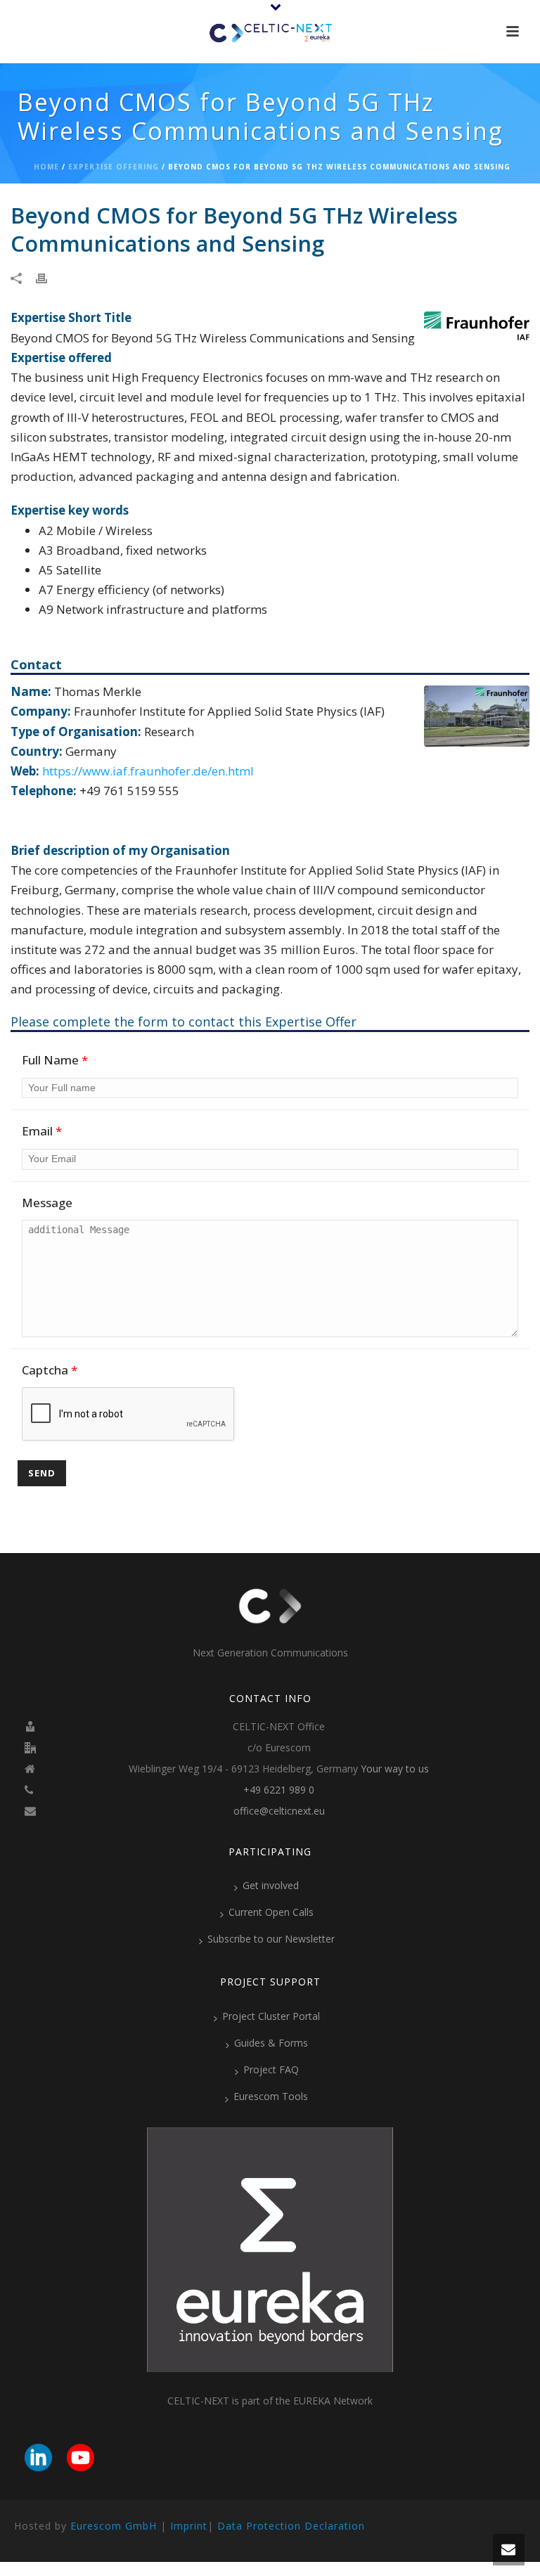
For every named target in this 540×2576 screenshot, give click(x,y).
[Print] (49, 277)
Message (47, 1203)
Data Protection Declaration (291, 2526)
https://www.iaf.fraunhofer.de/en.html (148, 771)
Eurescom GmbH (114, 2526)
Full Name (55, 1060)
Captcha (50, 1370)
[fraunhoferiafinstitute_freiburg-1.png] (477, 715)
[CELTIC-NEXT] (270, 32)
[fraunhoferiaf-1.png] (477, 324)
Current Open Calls (271, 1912)
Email (42, 1131)
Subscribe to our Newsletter (271, 1939)
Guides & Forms (271, 2043)
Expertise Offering (114, 167)
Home (46, 167)
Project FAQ (271, 2069)
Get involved (271, 1885)
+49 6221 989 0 (279, 1790)
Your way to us (395, 1769)
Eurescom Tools (271, 2096)
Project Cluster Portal (271, 2016)
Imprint (189, 2526)
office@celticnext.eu (279, 1811)
